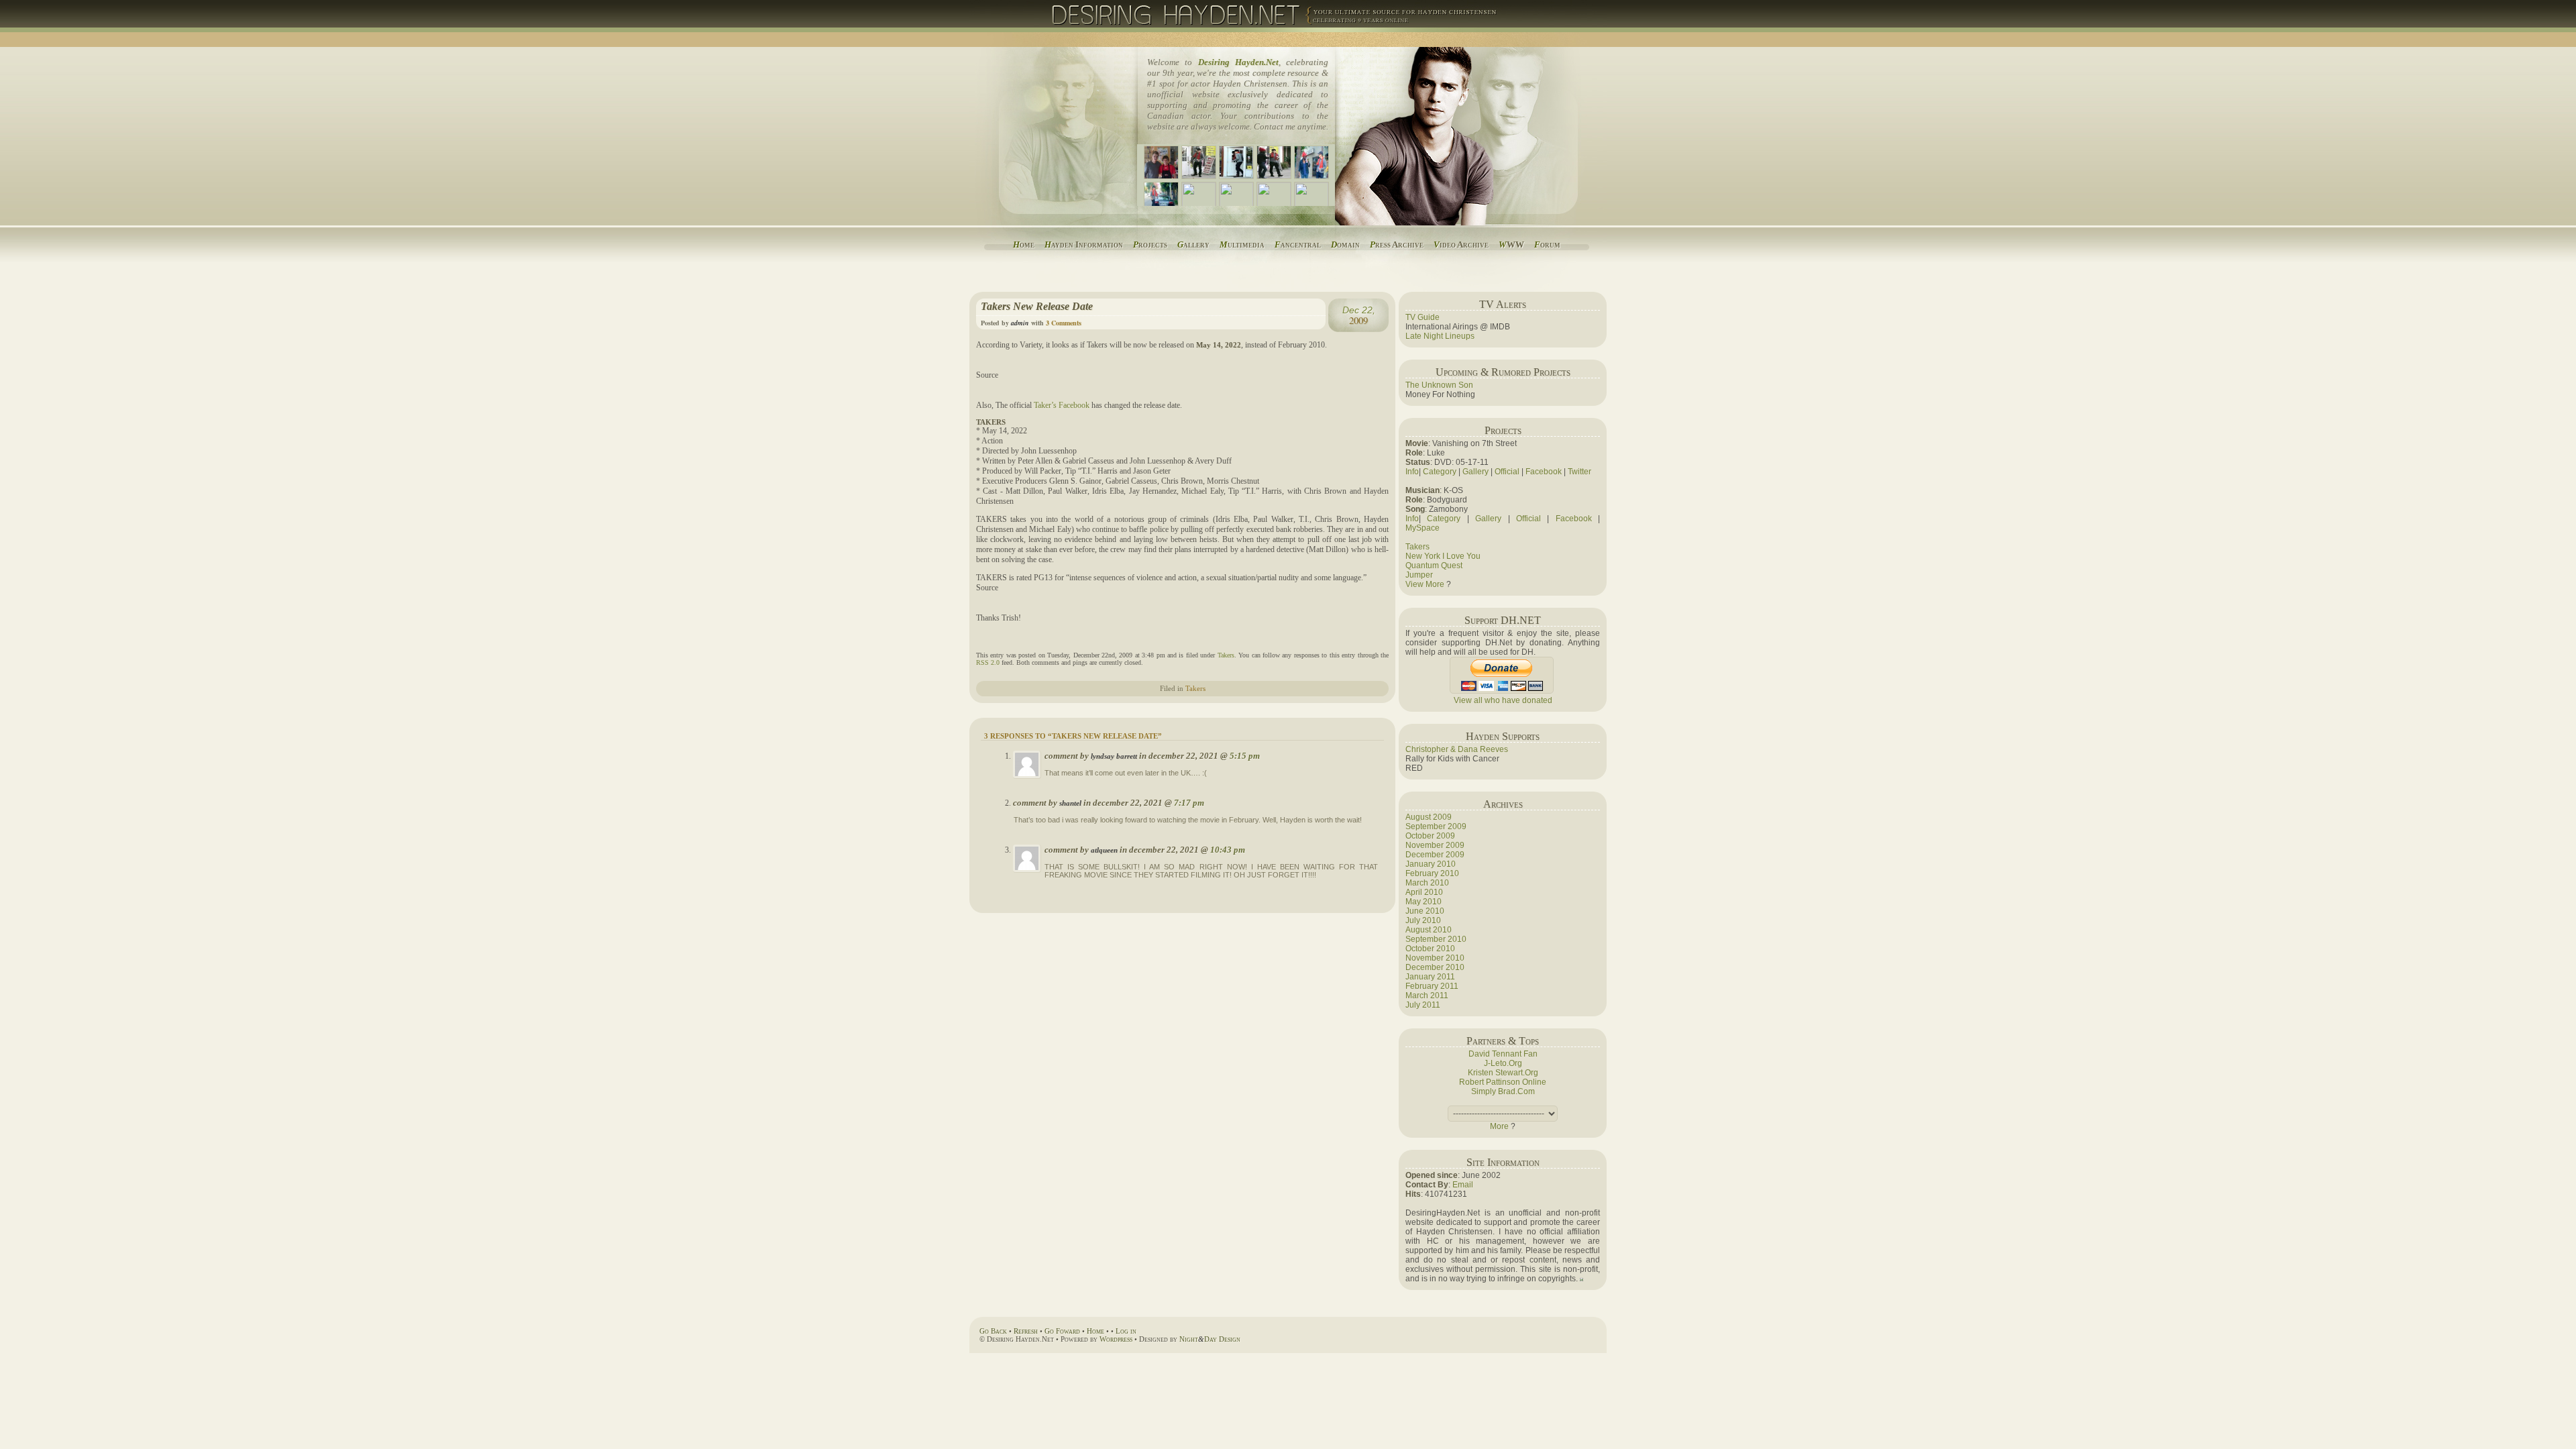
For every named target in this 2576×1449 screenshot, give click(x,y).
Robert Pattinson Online (1503, 1082)
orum (1547, 245)
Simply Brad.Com (1503, 1091)
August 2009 (1429, 817)
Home (1095, 1331)
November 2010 (1435, 958)
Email (1463, 1185)
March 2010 (1427, 883)
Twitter (1579, 472)
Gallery (1475, 472)
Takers (1226, 655)
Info (1412, 472)
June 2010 (1425, 911)
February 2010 (1432, 873)
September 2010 (1436, 939)
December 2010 (1435, 967)
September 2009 (1436, 826)
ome (1024, 245)
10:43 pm (1228, 850)
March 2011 (1427, 996)
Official (1507, 472)
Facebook (1544, 472)
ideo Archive (1461, 245)
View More (1425, 584)
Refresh (1026, 1331)
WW (1511, 245)
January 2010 (1431, 864)
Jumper (1419, 575)
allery (1193, 245)
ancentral (1298, 245)
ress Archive (1397, 245)
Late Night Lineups (1440, 336)
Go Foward (1062, 1331)
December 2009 (1435, 855)
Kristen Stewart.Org (1503, 1073)
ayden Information (1084, 245)
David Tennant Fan (1503, 1054)
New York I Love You (1443, 556)
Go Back (993, 1331)
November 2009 (1435, 845)
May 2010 (1424, 902)
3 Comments (1064, 323)
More (1499, 1126)
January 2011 (1430, 977)
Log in (1126, 1331)
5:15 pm (1245, 756)
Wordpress (1116, 1339)
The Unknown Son (1439, 385)
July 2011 (1423, 1005)
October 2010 (1430, 949)
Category (1440, 472)
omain (1345, 245)
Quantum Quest (1434, 566)
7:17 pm (1189, 803)
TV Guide (1423, 317)
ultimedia (1242, 245)
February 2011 (1432, 986)
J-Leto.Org (1503, 1063)
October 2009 (1430, 836)
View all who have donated (1503, 700)
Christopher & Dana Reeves (1457, 749)
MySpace (1423, 528)
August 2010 (1429, 930)
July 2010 (1423, 920)
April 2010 (1424, 892)
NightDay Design (1210, 1339)
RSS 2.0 (988, 662)
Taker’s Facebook (1062, 405)
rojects (1150, 245)
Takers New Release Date (1037, 306)
